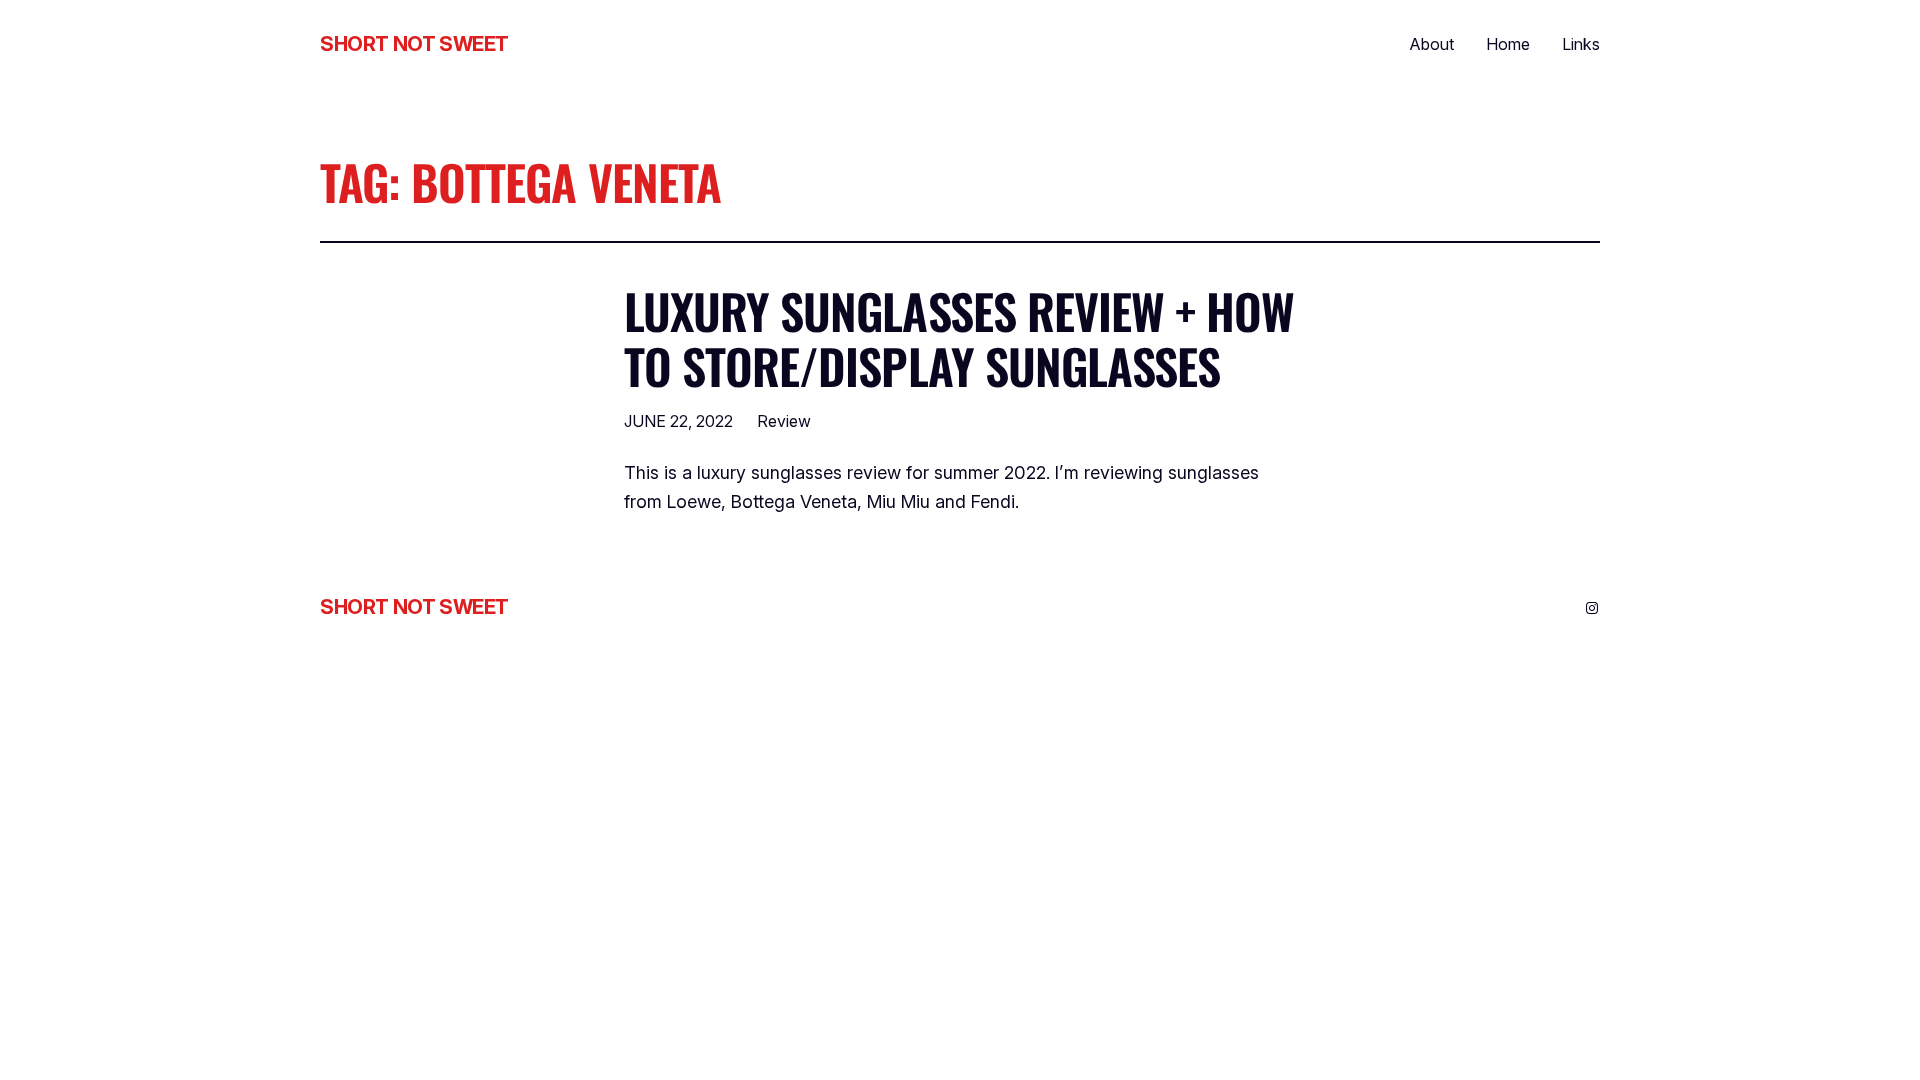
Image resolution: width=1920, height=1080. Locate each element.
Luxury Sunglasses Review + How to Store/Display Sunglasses (959, 338)
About (1432, 44)
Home (1508, 44)
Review (784, 421)
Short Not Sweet (414, 44)
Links (1581, 44)
